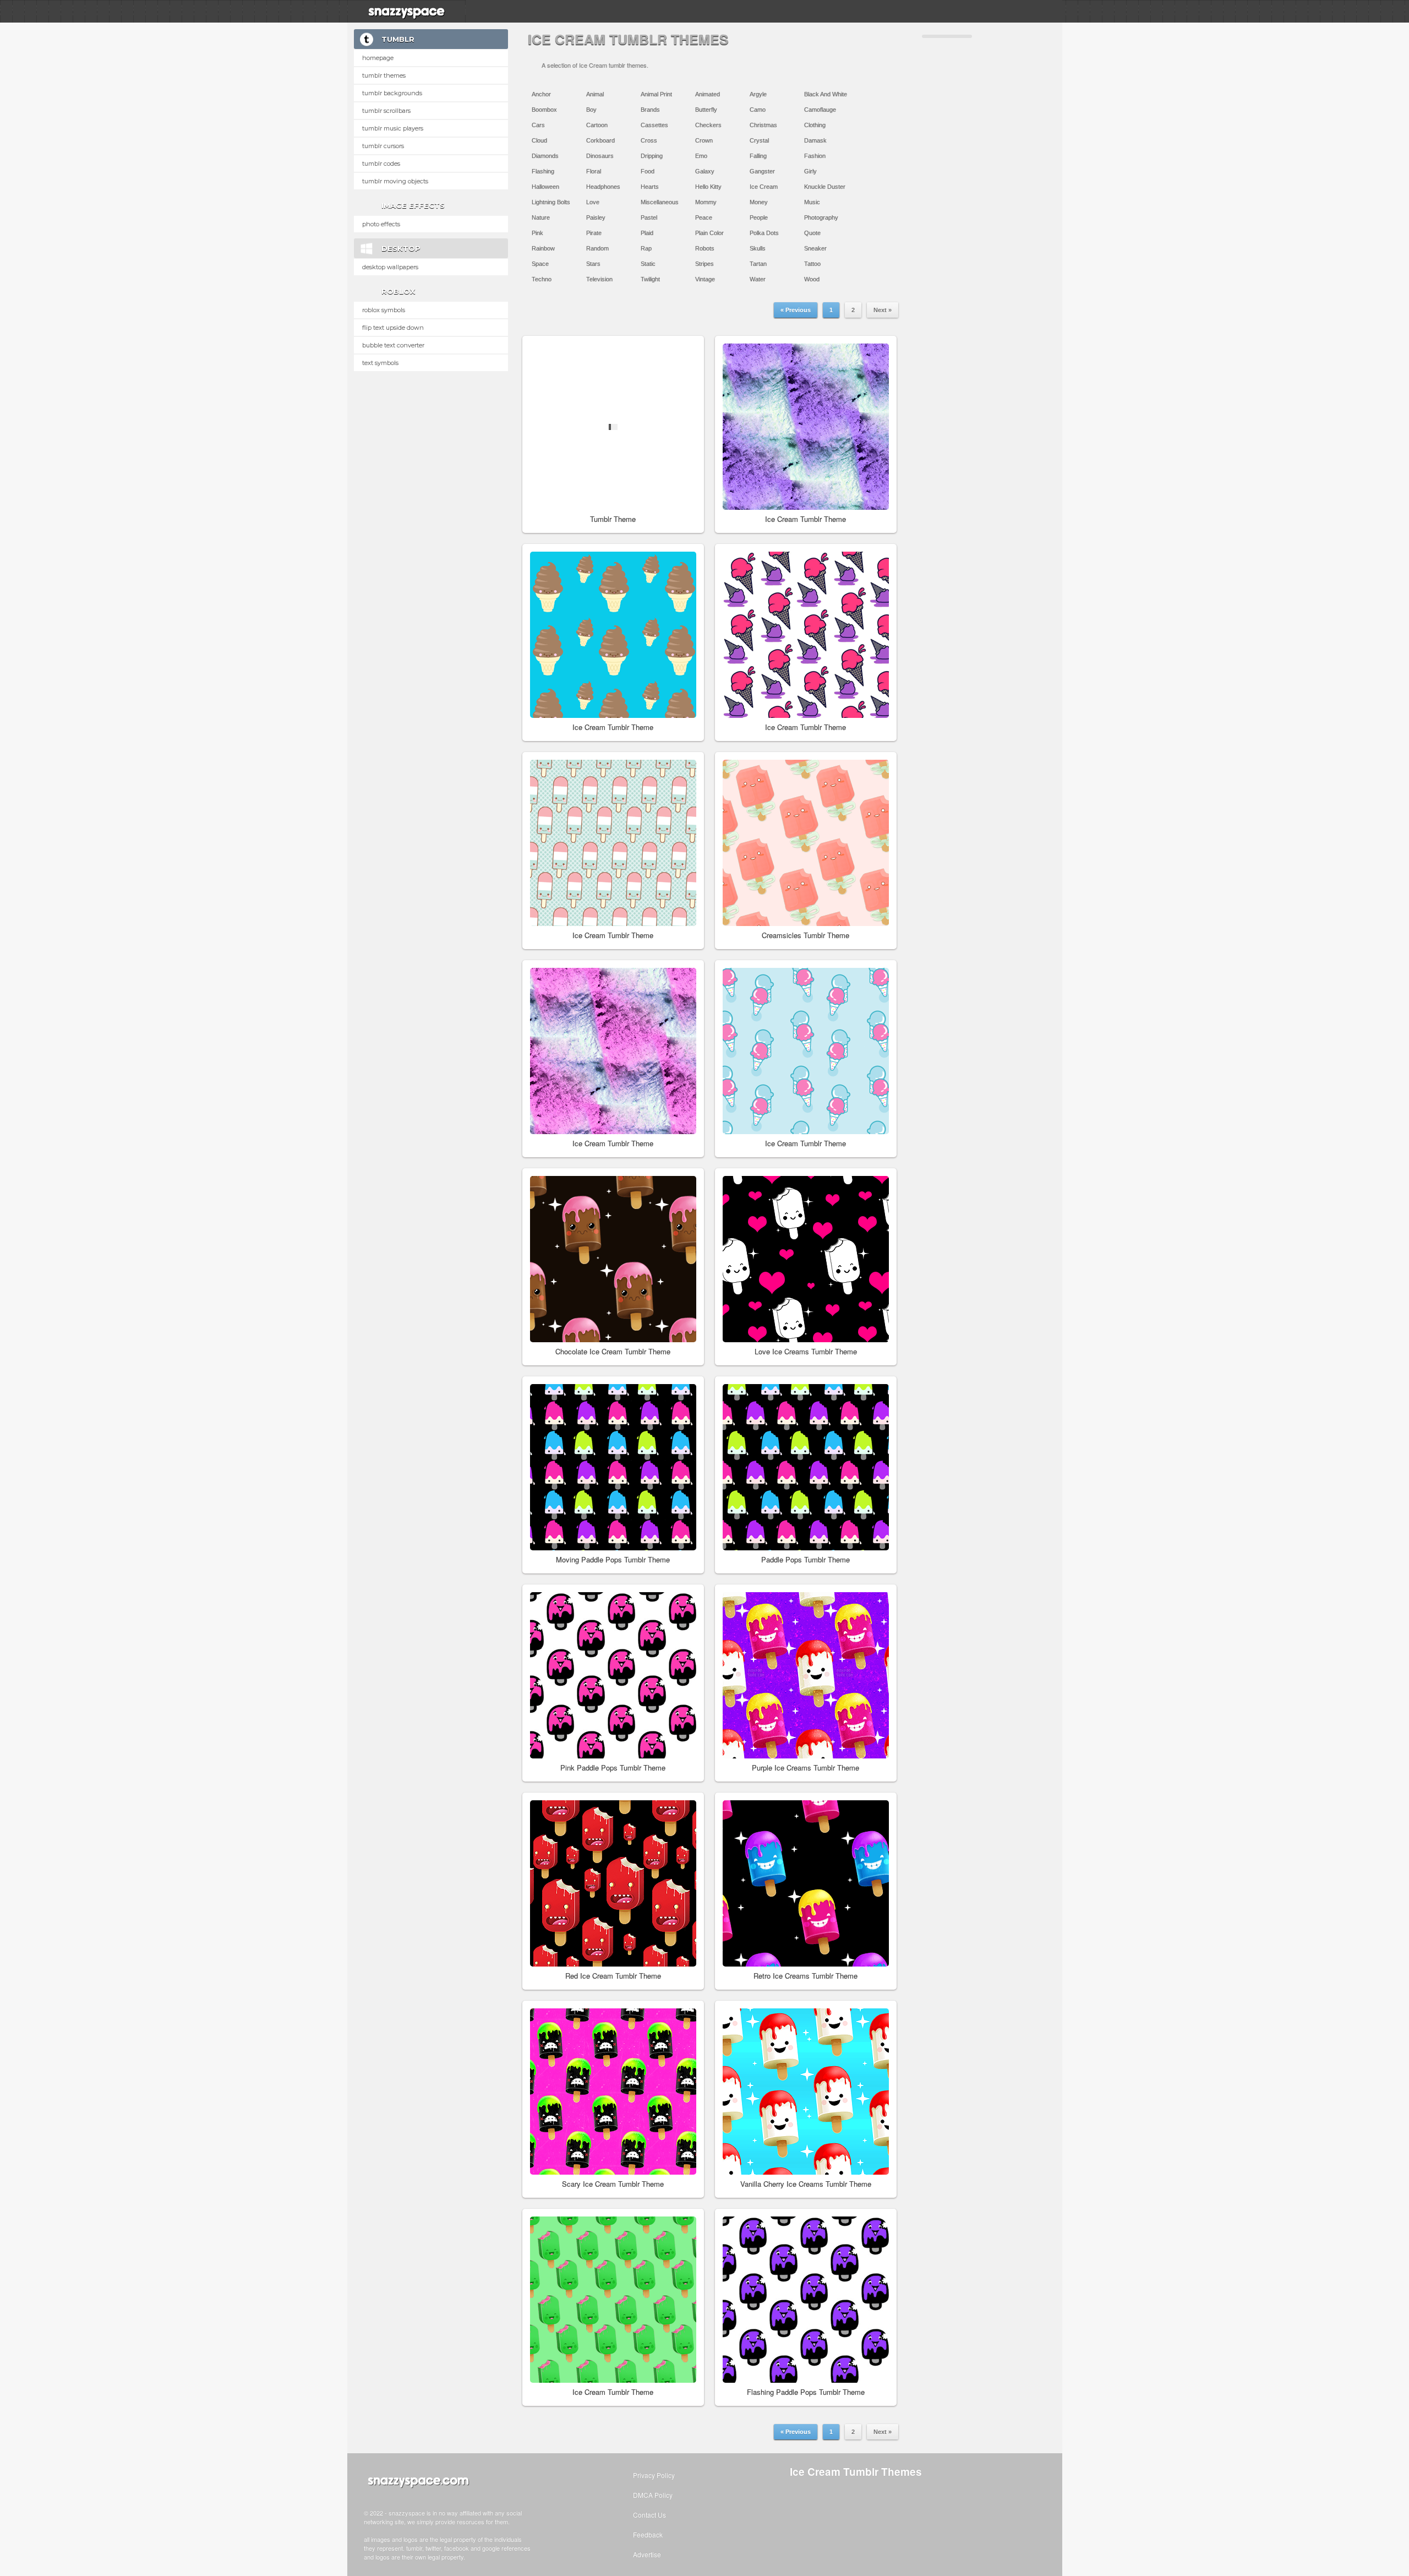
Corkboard (600, 140)
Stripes (704, 264)
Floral (594, 171)
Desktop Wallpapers (390, 267)
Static (648, 264)
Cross (649, 140)
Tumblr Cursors (383, 146)
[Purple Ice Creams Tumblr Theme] (806, 1675)
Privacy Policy (654, 2475)
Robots (705, 248)
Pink (537, 233)
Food (648, 171)
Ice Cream (764, 187)
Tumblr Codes (381, 164)
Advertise (647, 2554)
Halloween (545, 187)
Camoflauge (820, 110)
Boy (591, 110)
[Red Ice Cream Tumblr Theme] (613, 1883)
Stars (593, 264)
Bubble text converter (393, 345)
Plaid (647, 233)
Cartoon (597, 125)
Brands (650, 110)
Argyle (758, 94)
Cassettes (654, 125)
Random (597, 248)
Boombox (544, 110)
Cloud (539, 140)
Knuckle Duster (825, 187)
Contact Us (649, 2515)
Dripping (652, 156)
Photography (821, 217)
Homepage (378, 58)
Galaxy (705, 171)
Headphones (603, 187)
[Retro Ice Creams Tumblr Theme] (806, 1883)
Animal (595, 94)
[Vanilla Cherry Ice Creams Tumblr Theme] (806, 2092)
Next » (883, 310)
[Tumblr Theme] (613, 427)
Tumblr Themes (384, 75)
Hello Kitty (708, 187)
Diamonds (545, 156)
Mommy (706, 202)
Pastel (649, 217)
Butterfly (706, 110)
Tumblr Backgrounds (392, 93)
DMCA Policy (653, 2495)
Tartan (758, 264)
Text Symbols (380, 363)
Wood (812, 279)
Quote (812, 233)
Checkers (708, 125)
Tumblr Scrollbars (386, 111)
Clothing (815, 125)
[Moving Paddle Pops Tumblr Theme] (613, 1467)
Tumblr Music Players (393, 128)
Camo (758, 110)
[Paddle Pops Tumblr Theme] (806, 1467)
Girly (810, 171)
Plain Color (709, 233)
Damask (815, 140)
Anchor (541, 94)
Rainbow (543, 248)
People (759, 217)
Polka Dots (764, 233)
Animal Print (656, 94)
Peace (704, 217)
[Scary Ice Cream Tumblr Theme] (613, 2092)
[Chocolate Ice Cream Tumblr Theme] (613, 1259)
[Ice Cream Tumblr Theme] (806, 427)
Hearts (650, 187)
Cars (538, 125)
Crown (704, 140)
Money (759, 202)
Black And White (826, 94)
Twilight (650, 279)
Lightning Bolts (551, 202)
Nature (541, 217)
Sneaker (815, 248)
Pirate (594, 233)
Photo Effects (381, 224)
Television (599, 279)
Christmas (763, 125)
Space (540, 264)
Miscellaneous (660, 202)
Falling (758, 156)
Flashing (543, 171)
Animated (708, 94)
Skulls (758, 248)
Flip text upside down (393, 328)
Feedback (648, 2534)
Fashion (815, 156)
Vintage (705, 279)
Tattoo (812, 264)
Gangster (762, 171)
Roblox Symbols (384, 310)
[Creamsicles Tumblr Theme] (806, 843)
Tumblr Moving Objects (395, 181)
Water (758, 279)
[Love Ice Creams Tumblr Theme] (806, 1259)
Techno (542, 279)
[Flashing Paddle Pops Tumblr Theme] (806, 2300)
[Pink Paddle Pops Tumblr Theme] (613, 1675)
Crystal (759, 140)
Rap (646, 248)
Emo (701, 156)
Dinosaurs (600, 156)
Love (593, 202)
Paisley (596, 217)
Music (812, 202)
